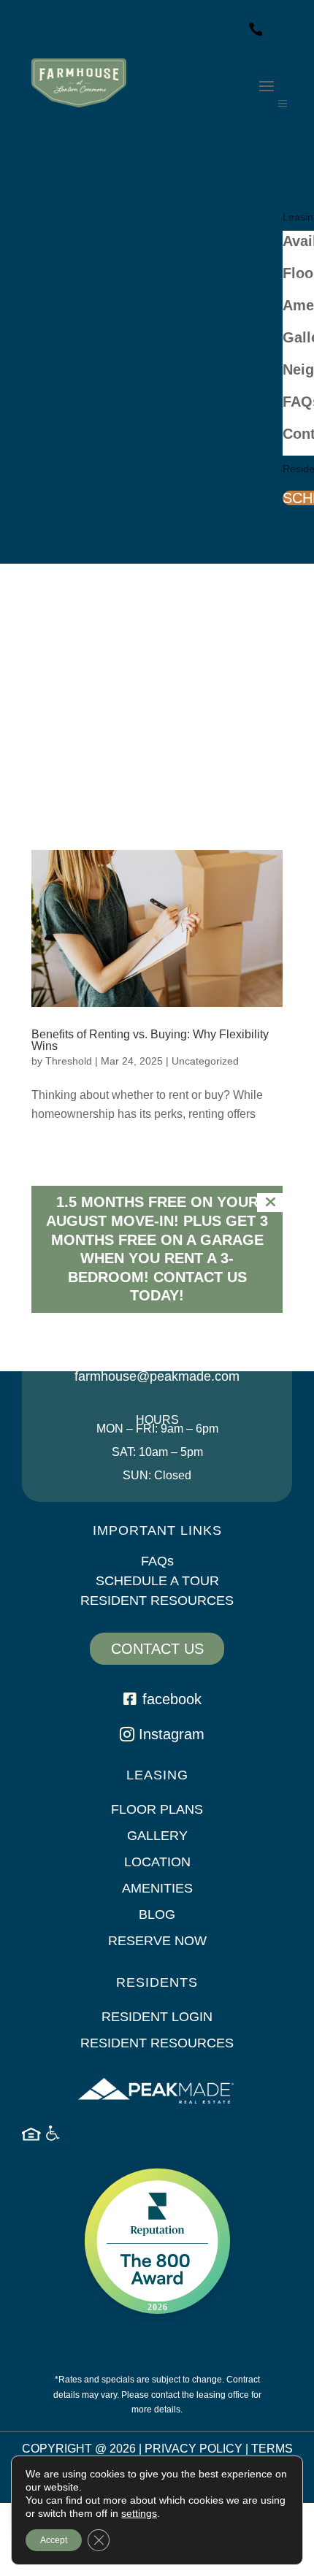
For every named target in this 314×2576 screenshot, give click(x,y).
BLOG (157, 1914)
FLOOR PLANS (157, 1809)
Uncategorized (205, 1061)
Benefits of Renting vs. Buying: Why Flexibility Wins (150, 1040)
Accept (54, 2540)
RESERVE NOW (157, 1941)
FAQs (157, 1561)
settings (139, 2513)
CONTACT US (157, 1649)
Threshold (69, 1061)
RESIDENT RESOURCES (157, 1601)
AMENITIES (157, 1888)
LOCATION (157, 1862)
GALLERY (157, 1836)
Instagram (172, 1734)
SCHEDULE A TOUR (157, 1581)
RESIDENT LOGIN (157, 2017)
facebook (172, 1699)
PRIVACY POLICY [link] (194, 2449)
